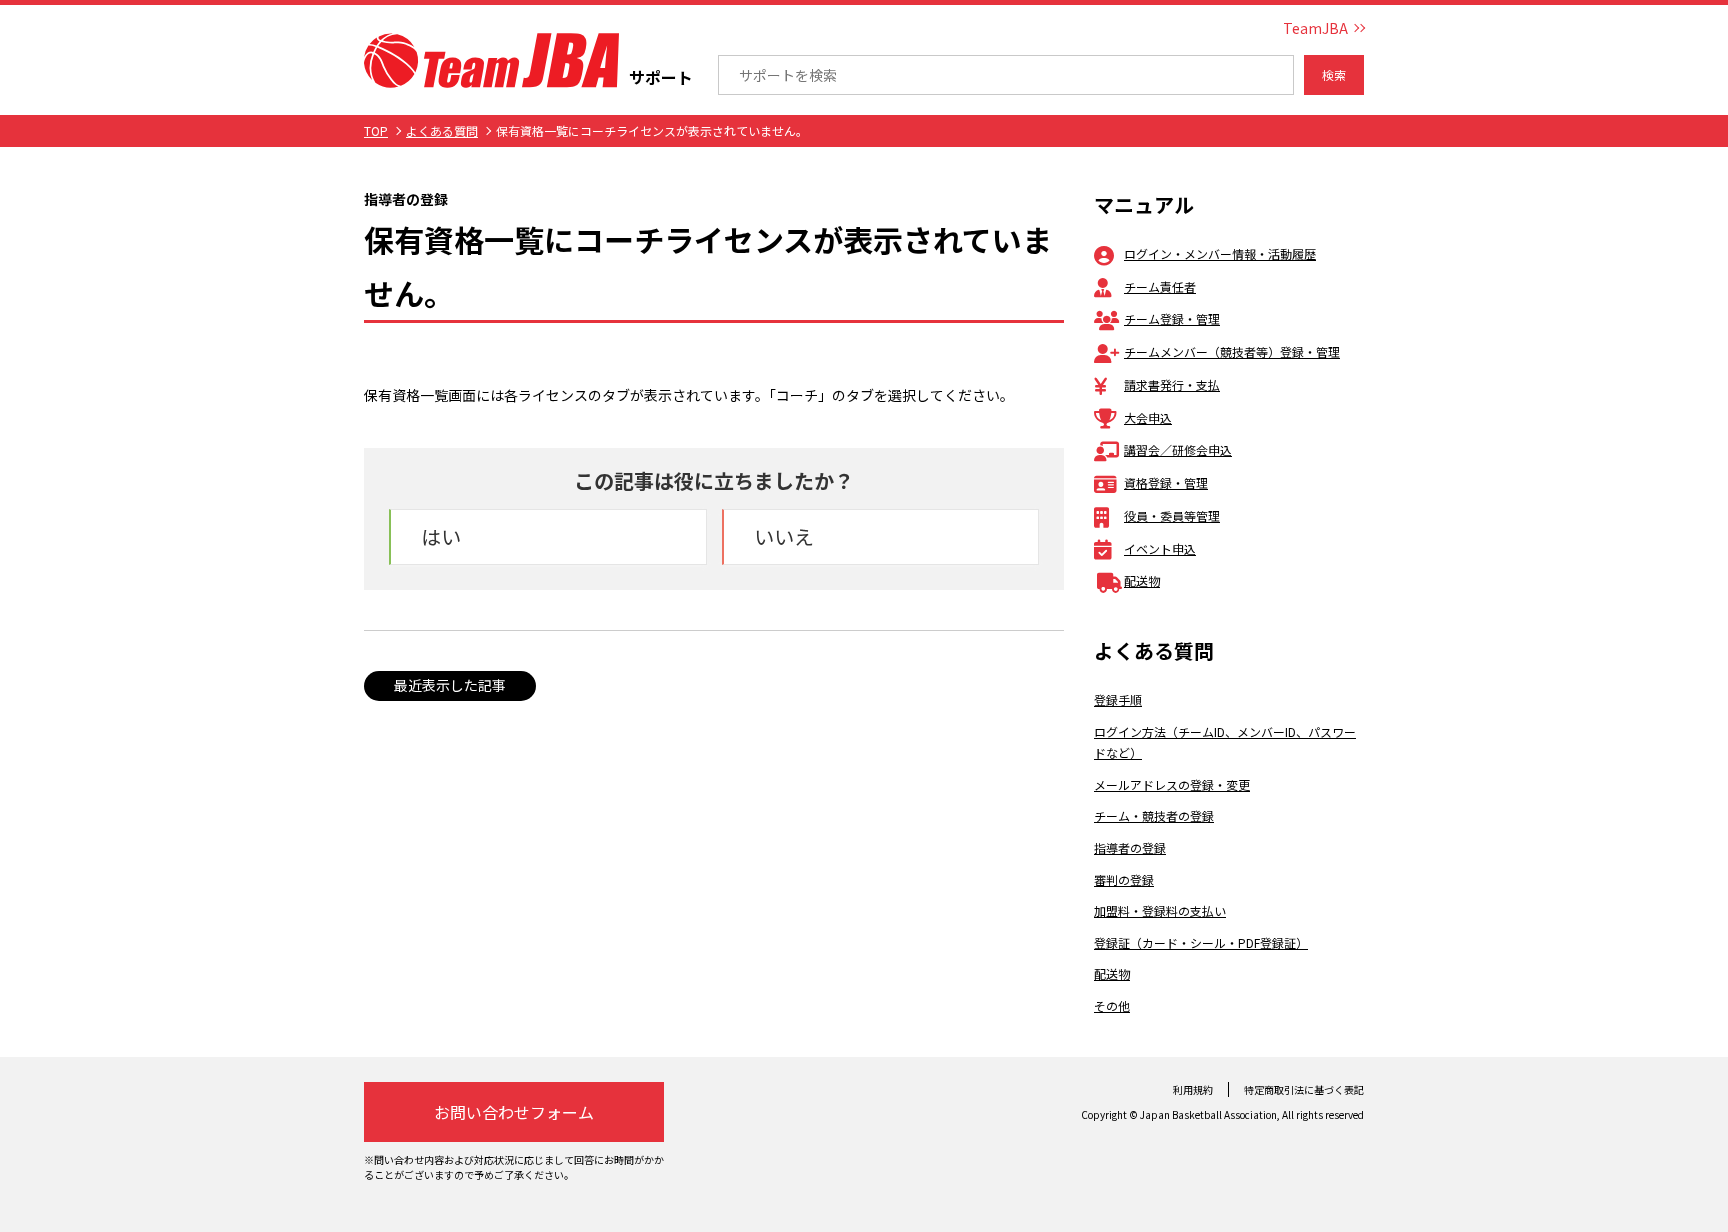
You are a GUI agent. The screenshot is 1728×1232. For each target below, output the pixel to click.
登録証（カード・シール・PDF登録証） (1201, 942)
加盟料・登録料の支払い (1160, 910)
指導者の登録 (1130, 847)
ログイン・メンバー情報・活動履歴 (1220, 253)
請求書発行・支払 (1172, 384)
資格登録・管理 (1166, 482)
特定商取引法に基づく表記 (1304, 1089)
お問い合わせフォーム (514, 1112)
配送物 (1142, 580)
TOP (376, 130)
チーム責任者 (1160, 286)
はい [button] (441, 536)
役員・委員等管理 (1172, 515)
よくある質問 (442, 130)
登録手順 (1118, 699)
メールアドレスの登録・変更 (1172, 784)
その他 (1112, 1005)
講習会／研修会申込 (1178, 449)
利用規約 (1193, 1089)
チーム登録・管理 (1172, 318)
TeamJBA (1315, 28)
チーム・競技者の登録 (1154, 815)
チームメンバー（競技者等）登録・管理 (1232, 351)
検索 (1334, 74)
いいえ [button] (784, 536)
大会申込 (1148, 417)
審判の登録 (1124, 879)
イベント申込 (1160, 548)
